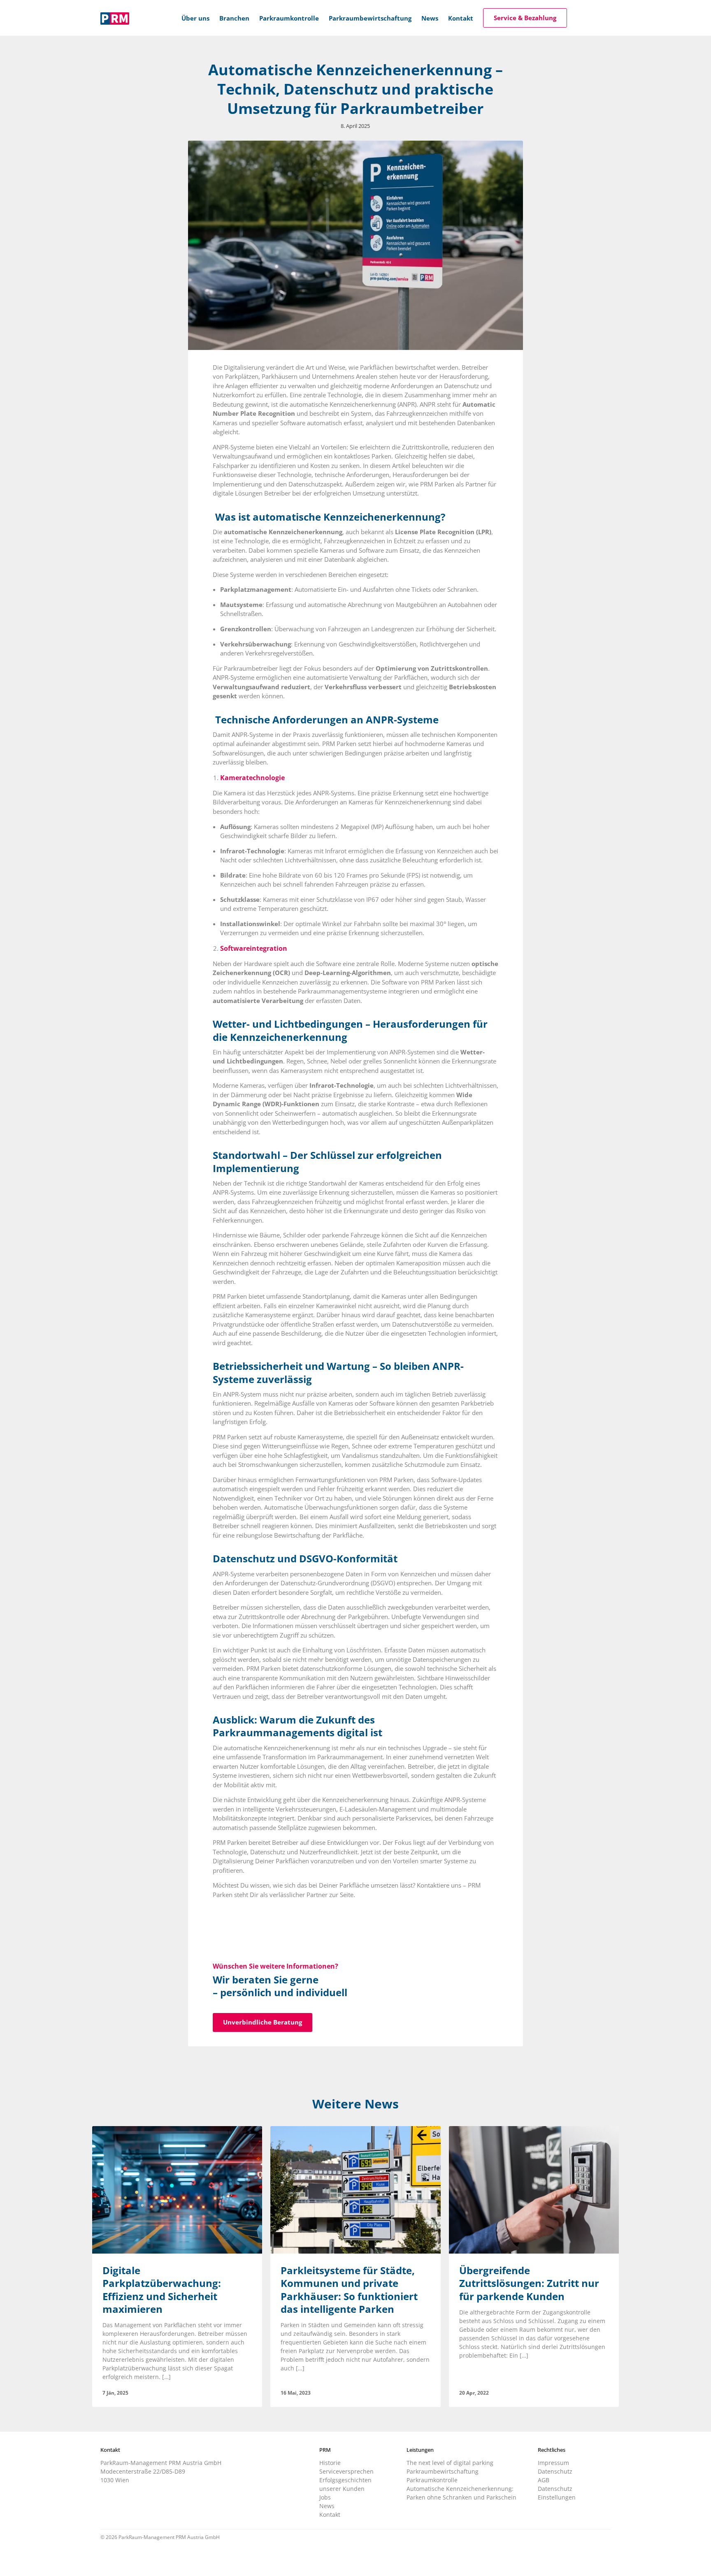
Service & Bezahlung (525, 18)
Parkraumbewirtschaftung (443, 2471)
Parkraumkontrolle (432, 2480)
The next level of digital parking (450, 2463)
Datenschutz (555, 2471)
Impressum (553, 2463)
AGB (544, 2480)
